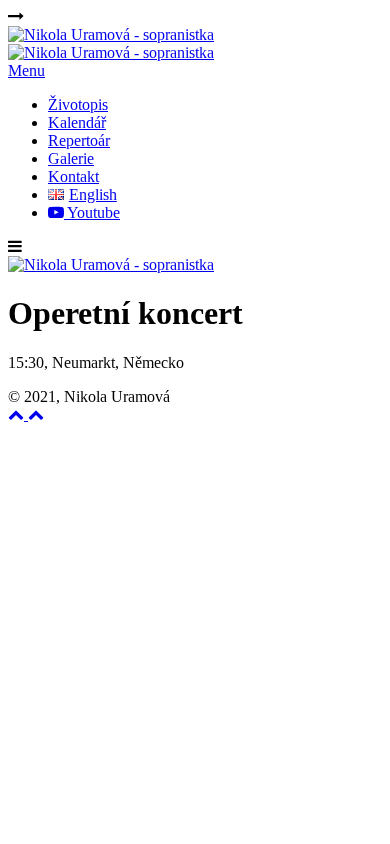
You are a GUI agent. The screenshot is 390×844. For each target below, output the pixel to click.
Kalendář (77, 122)
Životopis (78, 104)
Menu (26, 70)
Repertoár (79, 140)
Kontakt (73, 176)
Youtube (92, 212)
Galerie (71, 158)
